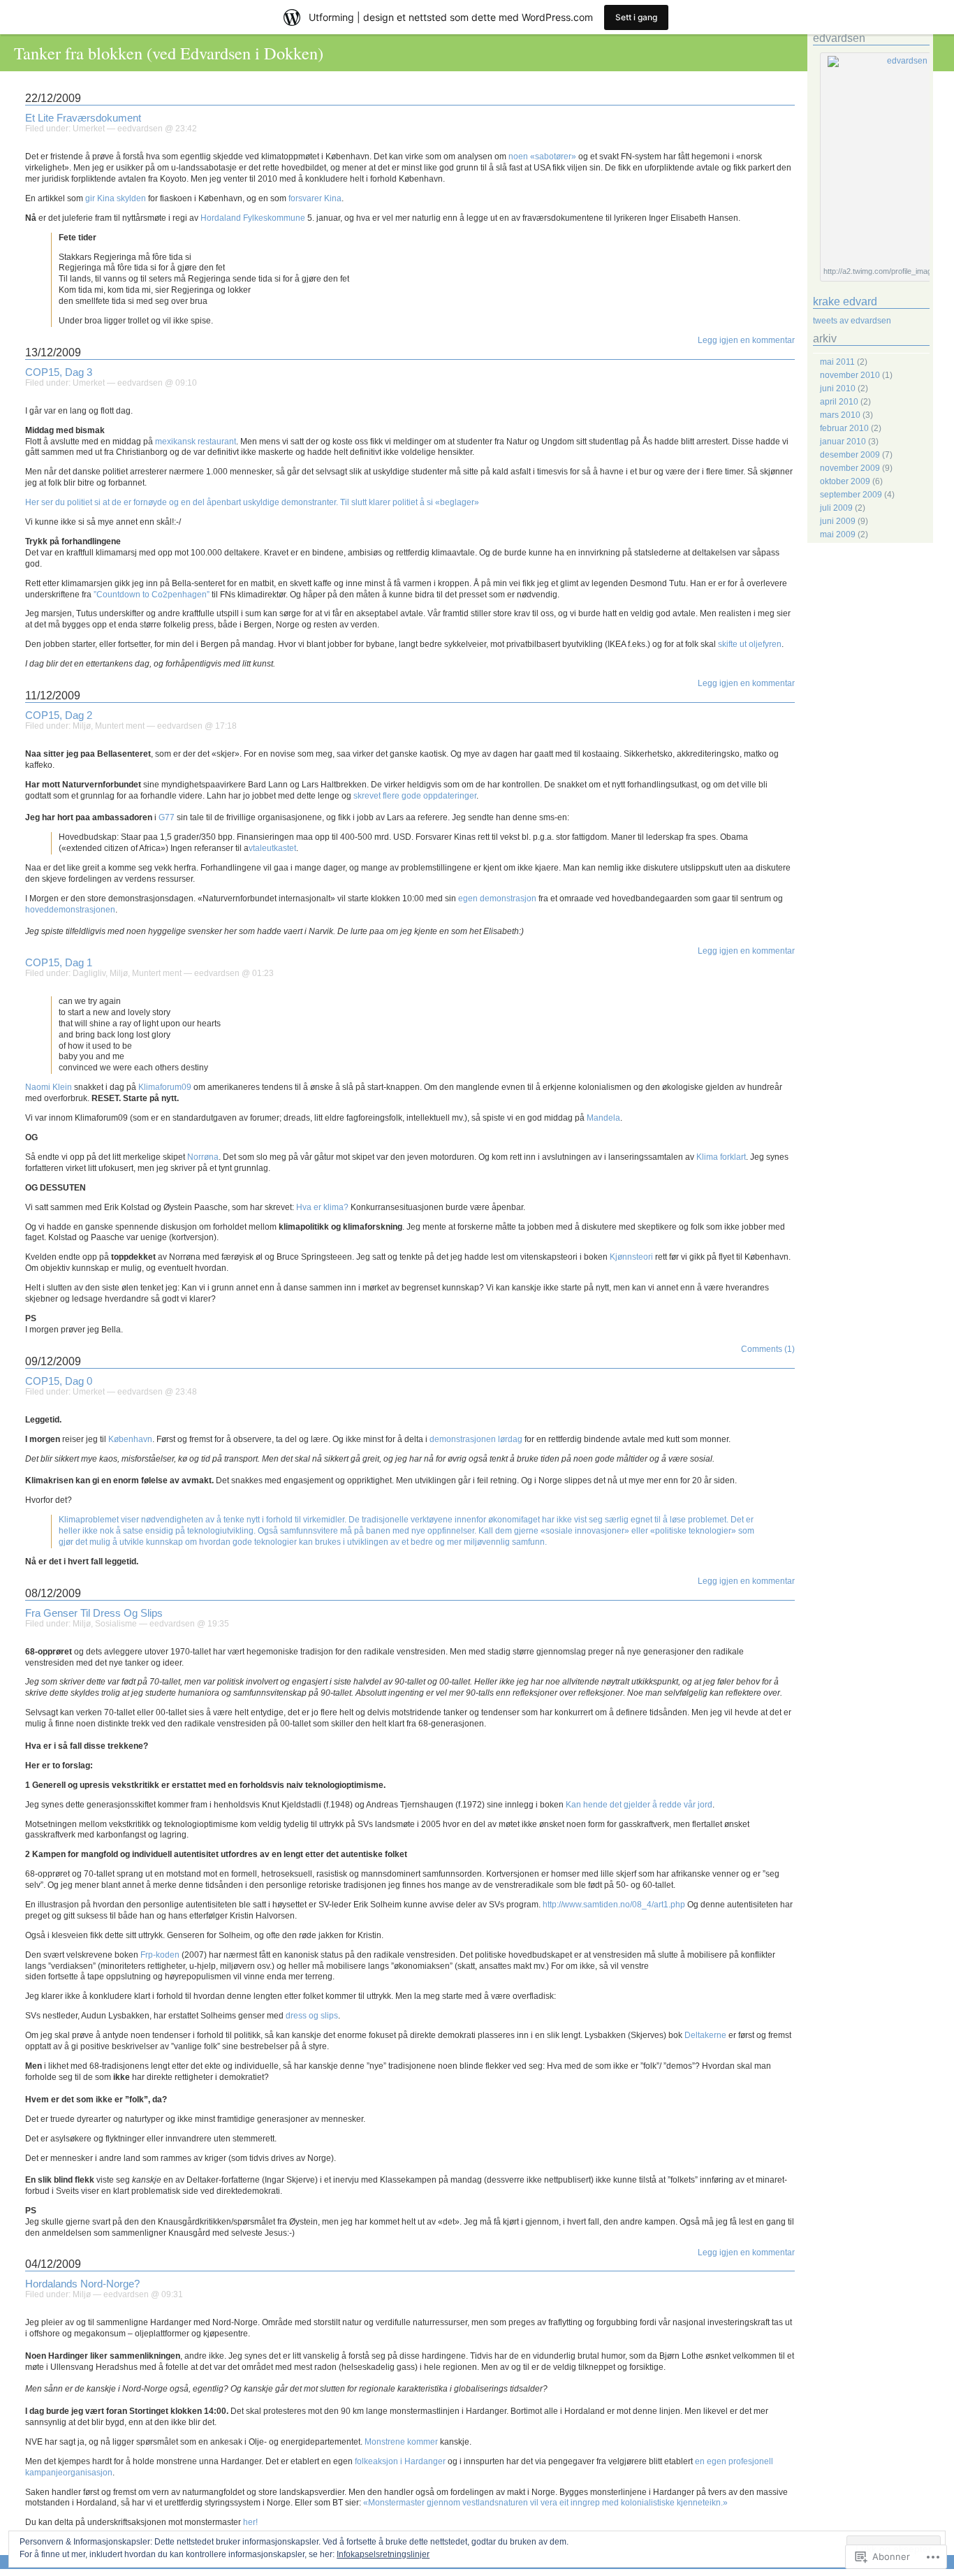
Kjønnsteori (631, 1257)
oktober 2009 (845, 481)
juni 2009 (838, 521)
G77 (167, 817)
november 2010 (850, 375)
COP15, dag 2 (59, 715)
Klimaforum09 (165, 1087)
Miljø (82, 726)
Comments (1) (768, 1349)
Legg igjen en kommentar (746, 340)
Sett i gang (636, 17)
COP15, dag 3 (59, 372)
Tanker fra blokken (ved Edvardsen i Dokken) (169, 53)
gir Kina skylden (115, 198)
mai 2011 (837, 362)
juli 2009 (836, 508)
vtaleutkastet (272, 848)
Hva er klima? (322, 1207)
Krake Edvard (845, 301)
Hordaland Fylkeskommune (253, 218)
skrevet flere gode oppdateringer (415, 796)
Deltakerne (705, 2035)
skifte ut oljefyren (750, 644)
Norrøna (203, 1157)
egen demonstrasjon (497, 898)
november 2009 (850, 468)
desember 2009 (850, 455)
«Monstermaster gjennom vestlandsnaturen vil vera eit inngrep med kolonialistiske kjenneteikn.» (545, 2503)
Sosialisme (116, 1624)
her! (250, 2522)
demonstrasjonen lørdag (476, 1439)
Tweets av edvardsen (852, 321)
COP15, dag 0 (59, 1381)
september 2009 (851, 495)
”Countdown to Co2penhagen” (153, 595)
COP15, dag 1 (59, 963)
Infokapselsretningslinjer (383, 2554)
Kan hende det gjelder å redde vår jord (639, 1805)
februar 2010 (844, 428)
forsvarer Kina (315, 198)
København (130, 1439)
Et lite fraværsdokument (83, 118)
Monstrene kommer (402, 2442)
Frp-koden (160, 1955)
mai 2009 (838, 534)
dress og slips (312, 2016)
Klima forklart (720, 1157)
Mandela (603, 1118)
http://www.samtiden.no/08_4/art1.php (614, 1905)
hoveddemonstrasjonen (70, 910)
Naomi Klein (50, 1087)
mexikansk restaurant (196, 442)
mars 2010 (840, 415)
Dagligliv (89, 973)
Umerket (89, 129)
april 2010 (839, 402)
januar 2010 (843, 442)
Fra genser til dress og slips (94, 1613)
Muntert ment (120, 726)
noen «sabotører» (542, 157)
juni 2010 (838, 388)
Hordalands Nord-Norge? (82, 2284)
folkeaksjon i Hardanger (401, 2461)
